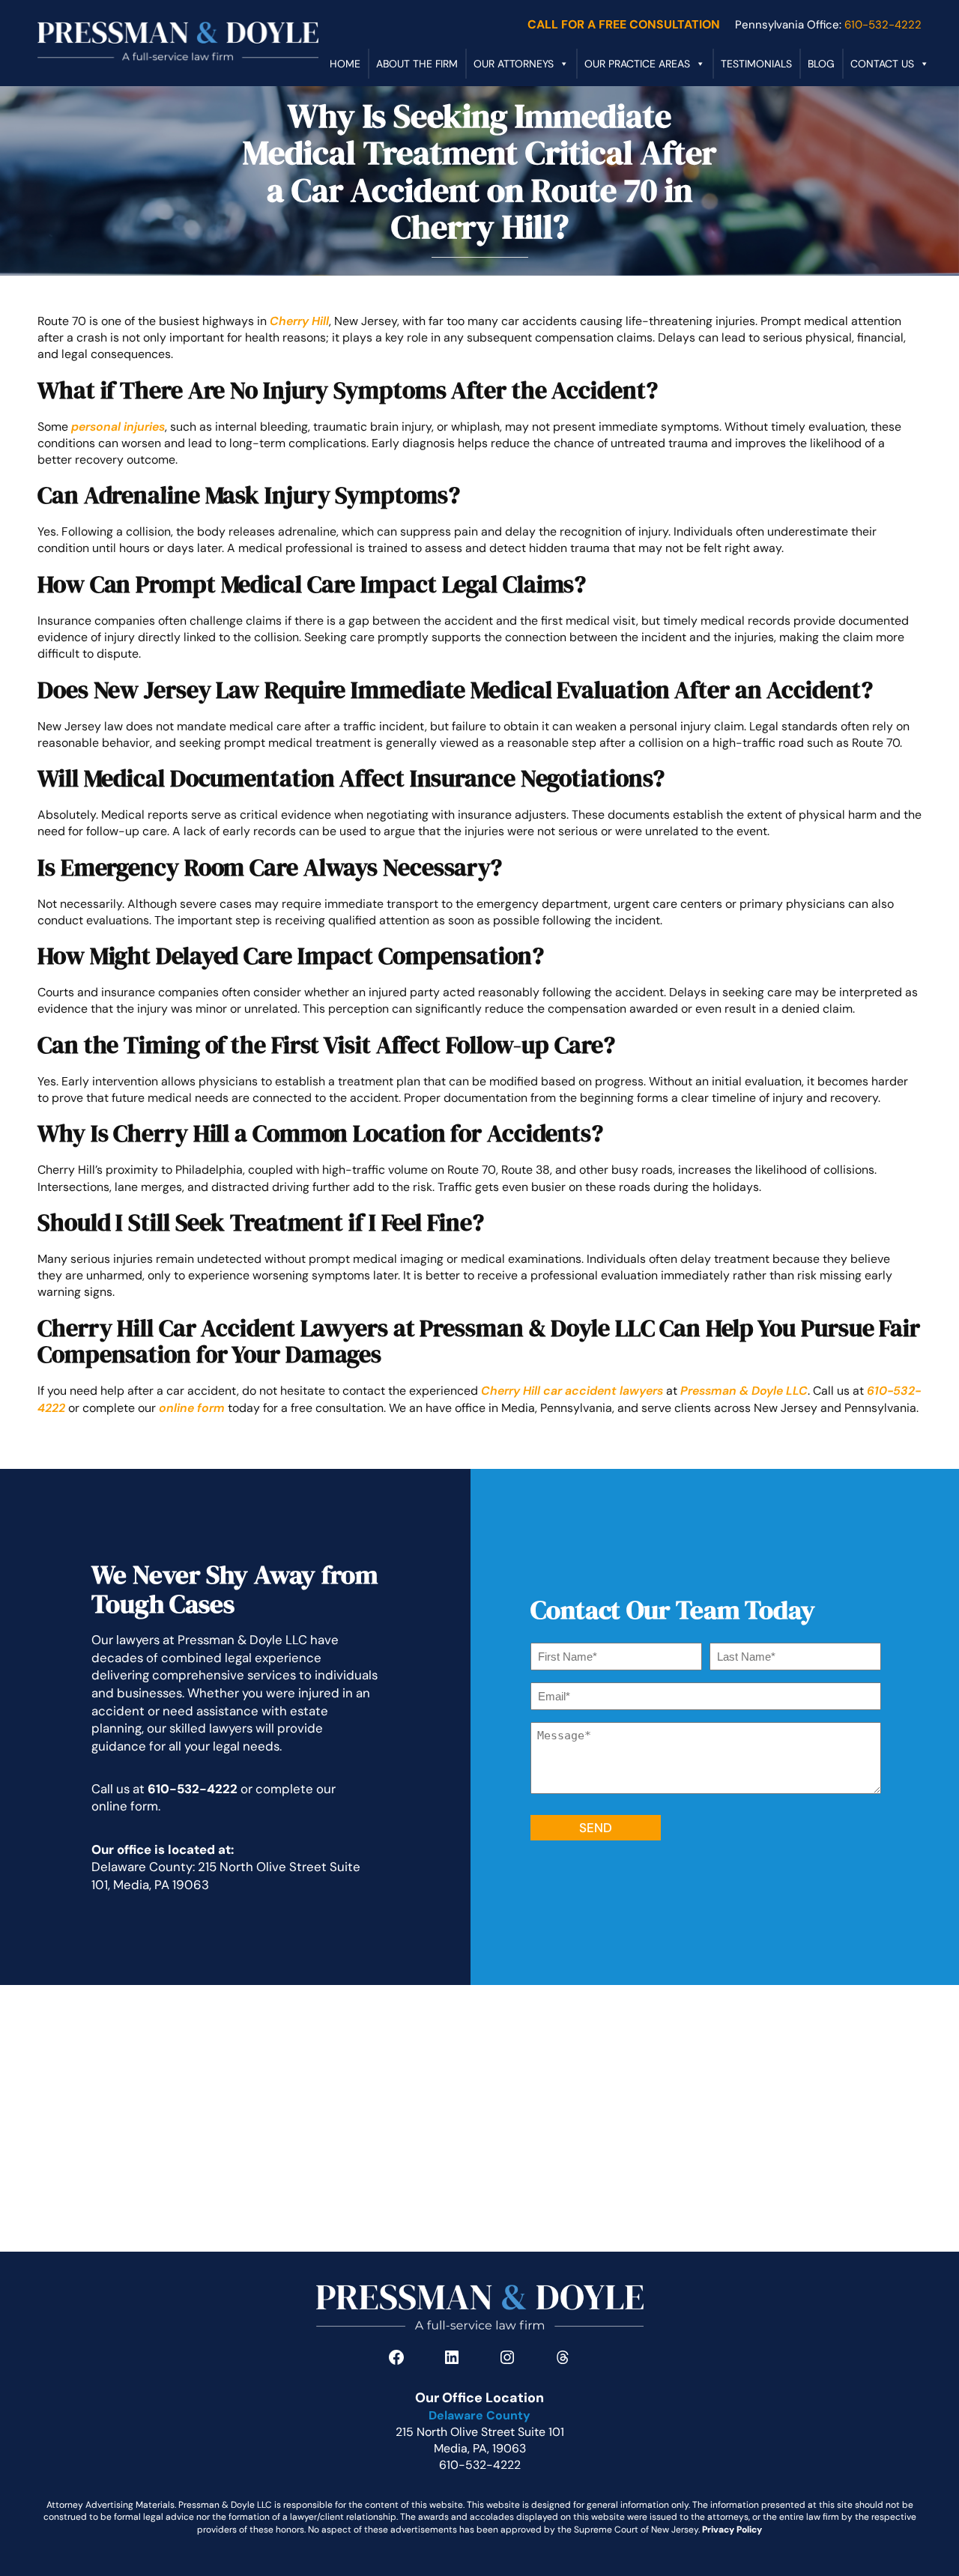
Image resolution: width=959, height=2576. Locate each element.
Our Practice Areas (637, 64)
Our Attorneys (514, 64)
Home (345, 64)
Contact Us (882, 64)
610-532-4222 (193, 1789)
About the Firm (417, 64)
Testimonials (756, 64)
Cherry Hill (299, 321)
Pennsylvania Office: (828, 25)
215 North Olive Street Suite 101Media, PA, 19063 (480, 2440)
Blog (821, 64)
